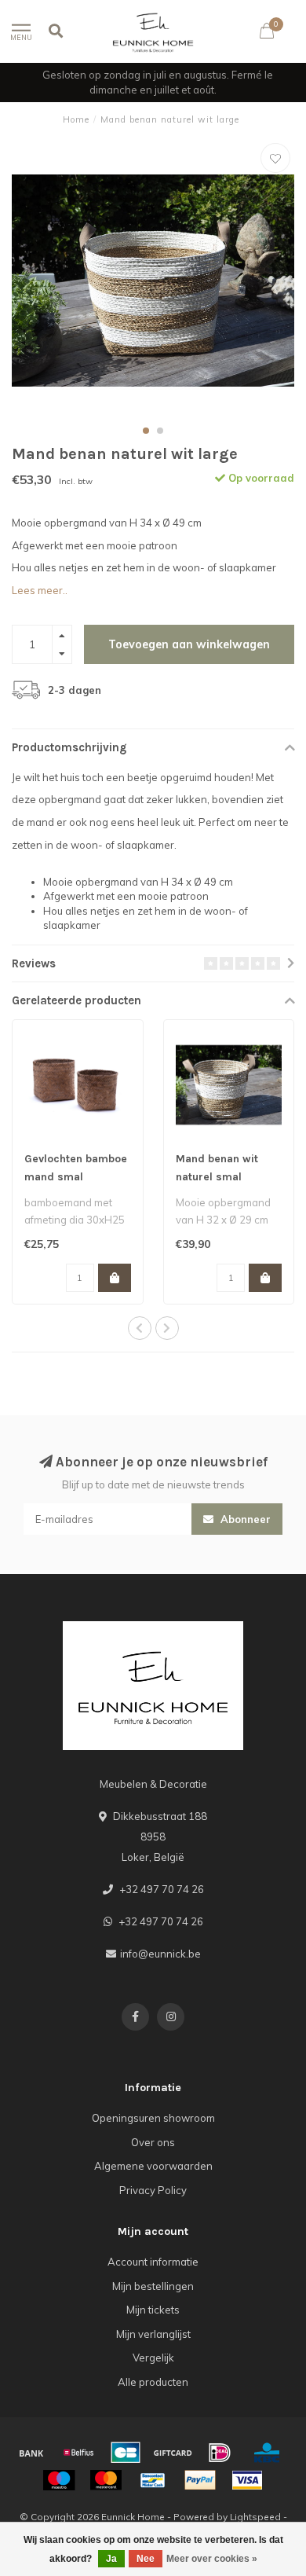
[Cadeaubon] (173, 2453)
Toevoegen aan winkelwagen (189, 644)
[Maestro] (59, 2480)
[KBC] (267, 2453)
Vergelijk (153, 2358)
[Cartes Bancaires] (126, 2453)
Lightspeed (255, 2517)
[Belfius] (78, 2453)
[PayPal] (200, 2480)
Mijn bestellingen (153, 2286)
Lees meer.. (40, 590)
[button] (146, 431)
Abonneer (244, 1519)
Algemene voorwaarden (153, 2166)
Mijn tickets (153, 2310)
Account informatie (153, 2262)
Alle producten (153, 2382)
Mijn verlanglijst (153, 2334)
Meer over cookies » (212, 2559)
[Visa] (247, 2480)
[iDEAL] (220, 2453)
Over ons (153, 2142)
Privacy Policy (153, 2190)
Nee (146, 2559)
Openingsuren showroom (153, 2118)
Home (76, 119)
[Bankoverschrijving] (31, 2453)
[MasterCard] (106, 2480)
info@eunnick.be (160, 1954)
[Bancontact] (153, 2480)
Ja (111, 2559)
